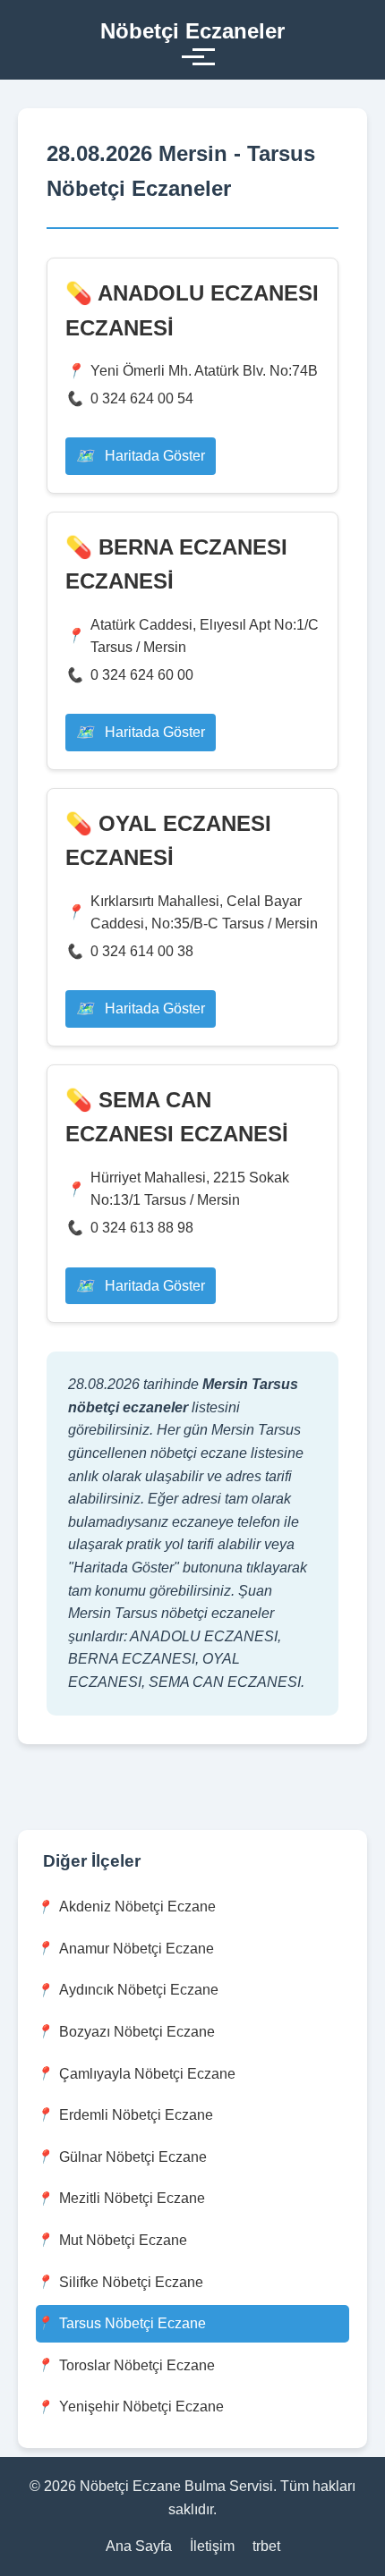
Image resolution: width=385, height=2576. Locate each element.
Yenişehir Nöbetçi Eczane (141, 2407)
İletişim (212, 2546)
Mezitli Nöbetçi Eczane (132, 2198)
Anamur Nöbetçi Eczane (137, 1949)
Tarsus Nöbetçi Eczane (133, 2323)
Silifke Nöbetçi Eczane (131, 2282)
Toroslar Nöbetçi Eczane (137, 2365)
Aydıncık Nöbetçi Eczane (139, 1990)
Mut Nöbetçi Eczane (123, 2240)
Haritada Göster (153, 456)
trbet (266, 2546)
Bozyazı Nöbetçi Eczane (137, 2032)
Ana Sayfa (139, 2546)
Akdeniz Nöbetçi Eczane (137, 1907)
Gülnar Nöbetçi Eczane (133, 2157)
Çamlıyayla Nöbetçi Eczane (147, 2074)
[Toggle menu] (193, 57)
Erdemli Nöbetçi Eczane (136, 2115)
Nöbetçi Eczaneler (192, 31)
